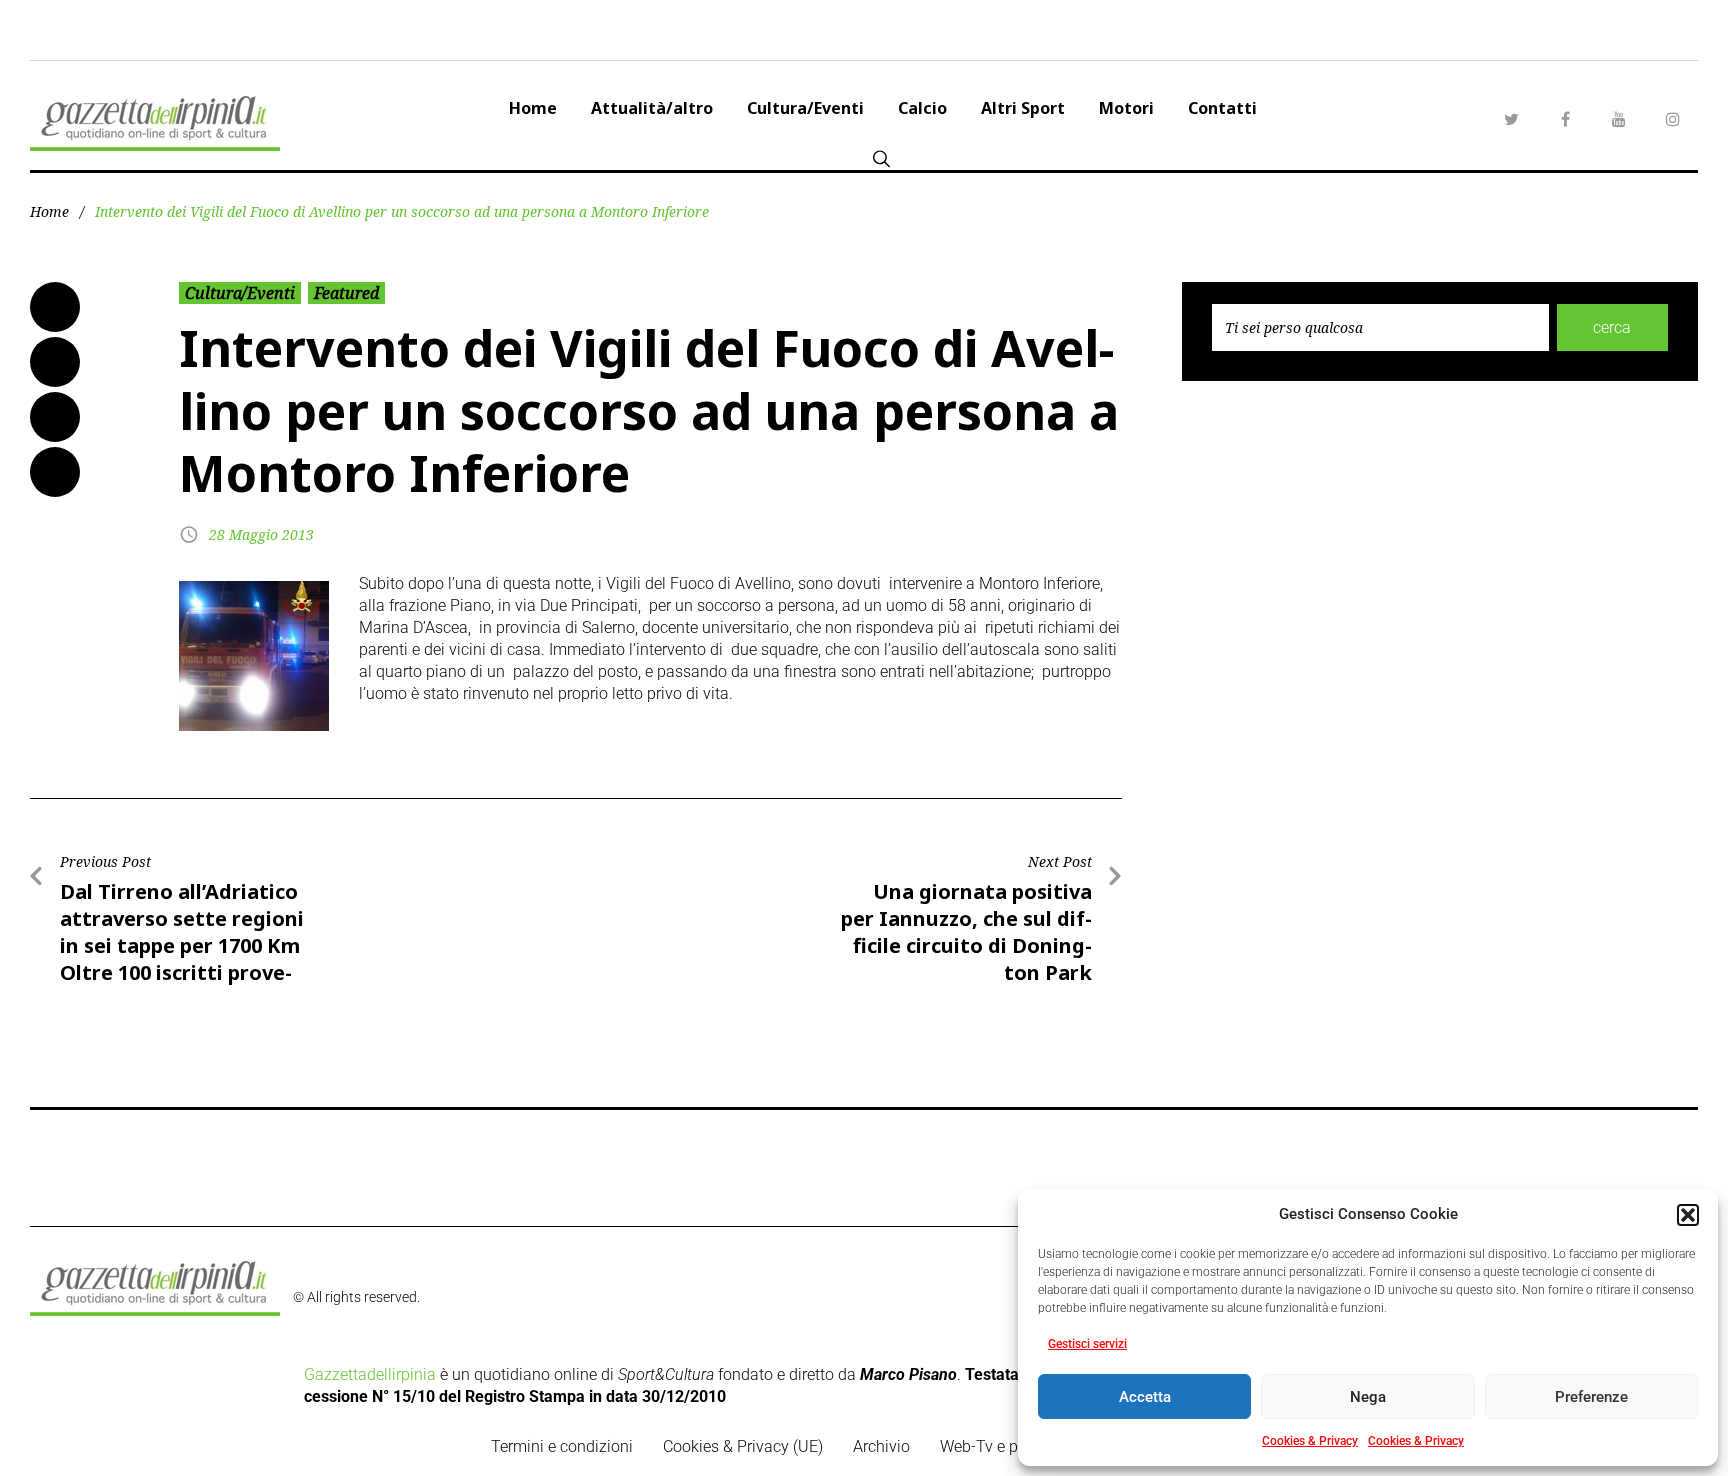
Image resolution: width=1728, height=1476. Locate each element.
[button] (1688, 1215)
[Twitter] (1511, 119)
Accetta (1145, 1397)
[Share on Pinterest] (55, 472)
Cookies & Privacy (1310, 1441)
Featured (346, 293)
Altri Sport (1023, 108)
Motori (1126, 108)
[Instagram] (1673, 119)
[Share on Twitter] (55, 362)
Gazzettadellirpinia (370, 1374)
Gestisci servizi (1087, 1344)
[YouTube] (1619, 119)
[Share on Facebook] (55, 307)
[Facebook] (1565, 119)
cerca (1612, 327)
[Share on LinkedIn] (55, 417)
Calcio (922, 108)
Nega (1368, 1397)
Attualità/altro (652, 108)
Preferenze (1591, 1397)
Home (533, 108)
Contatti (1222, 108)
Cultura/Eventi (805, 108)
